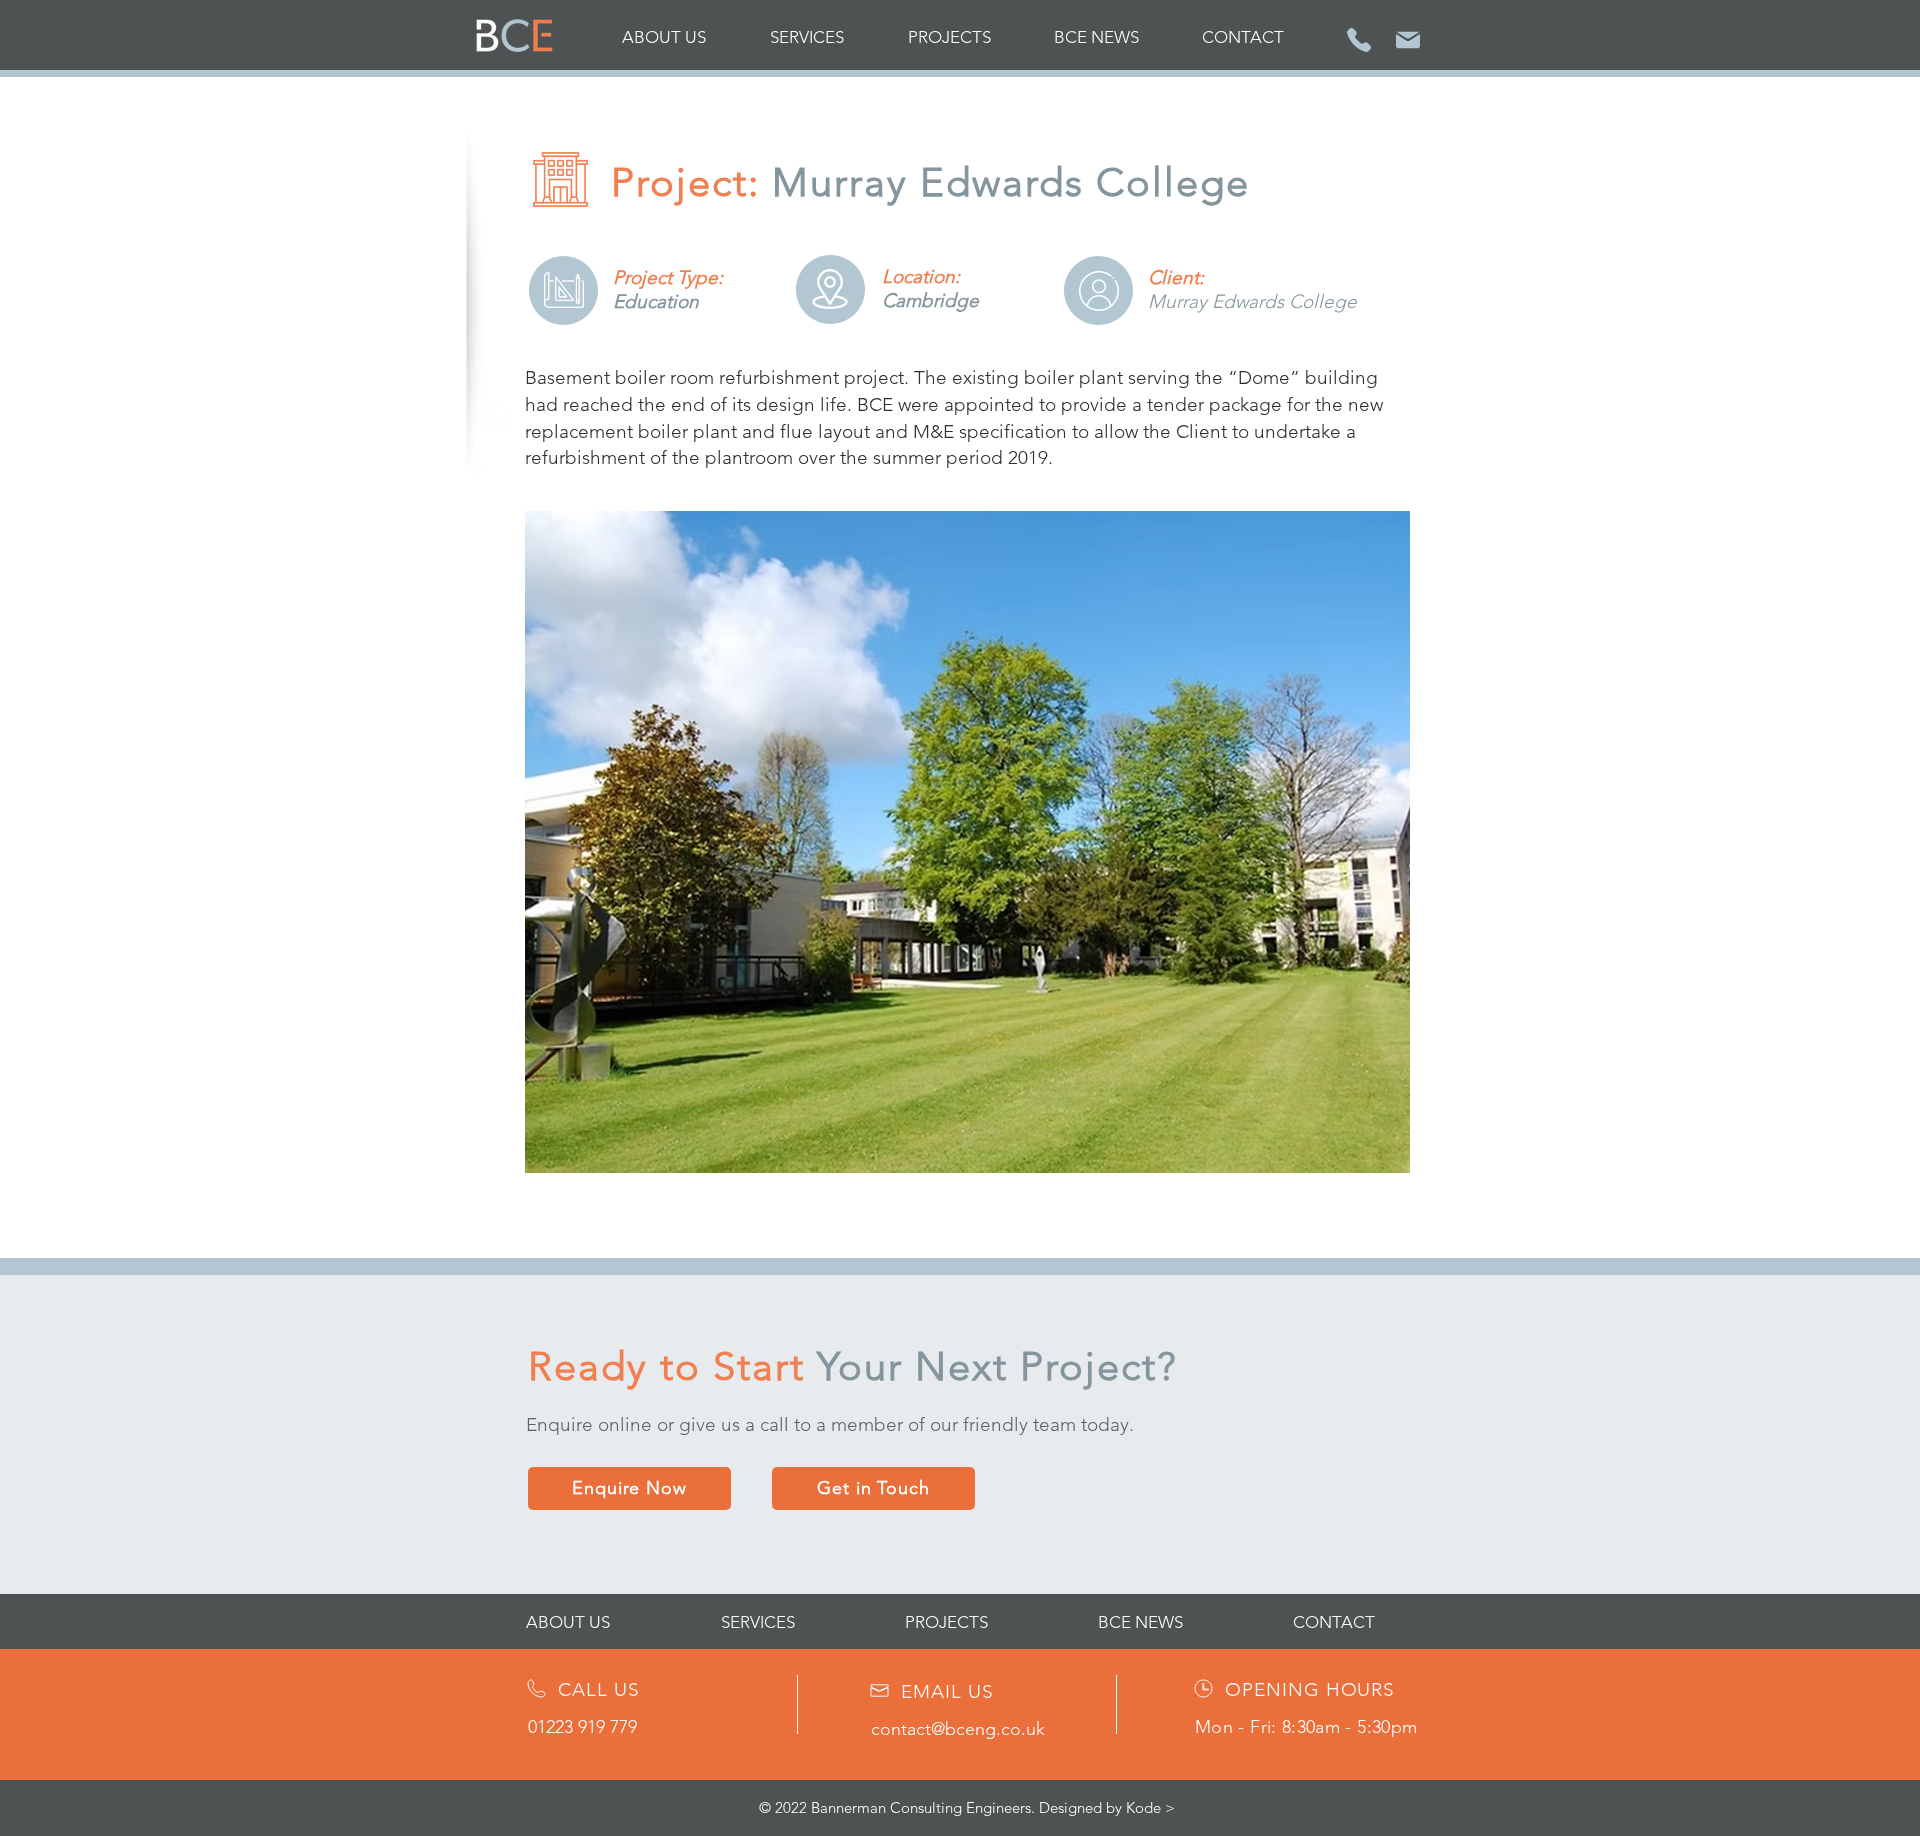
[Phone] (1359, 39)
